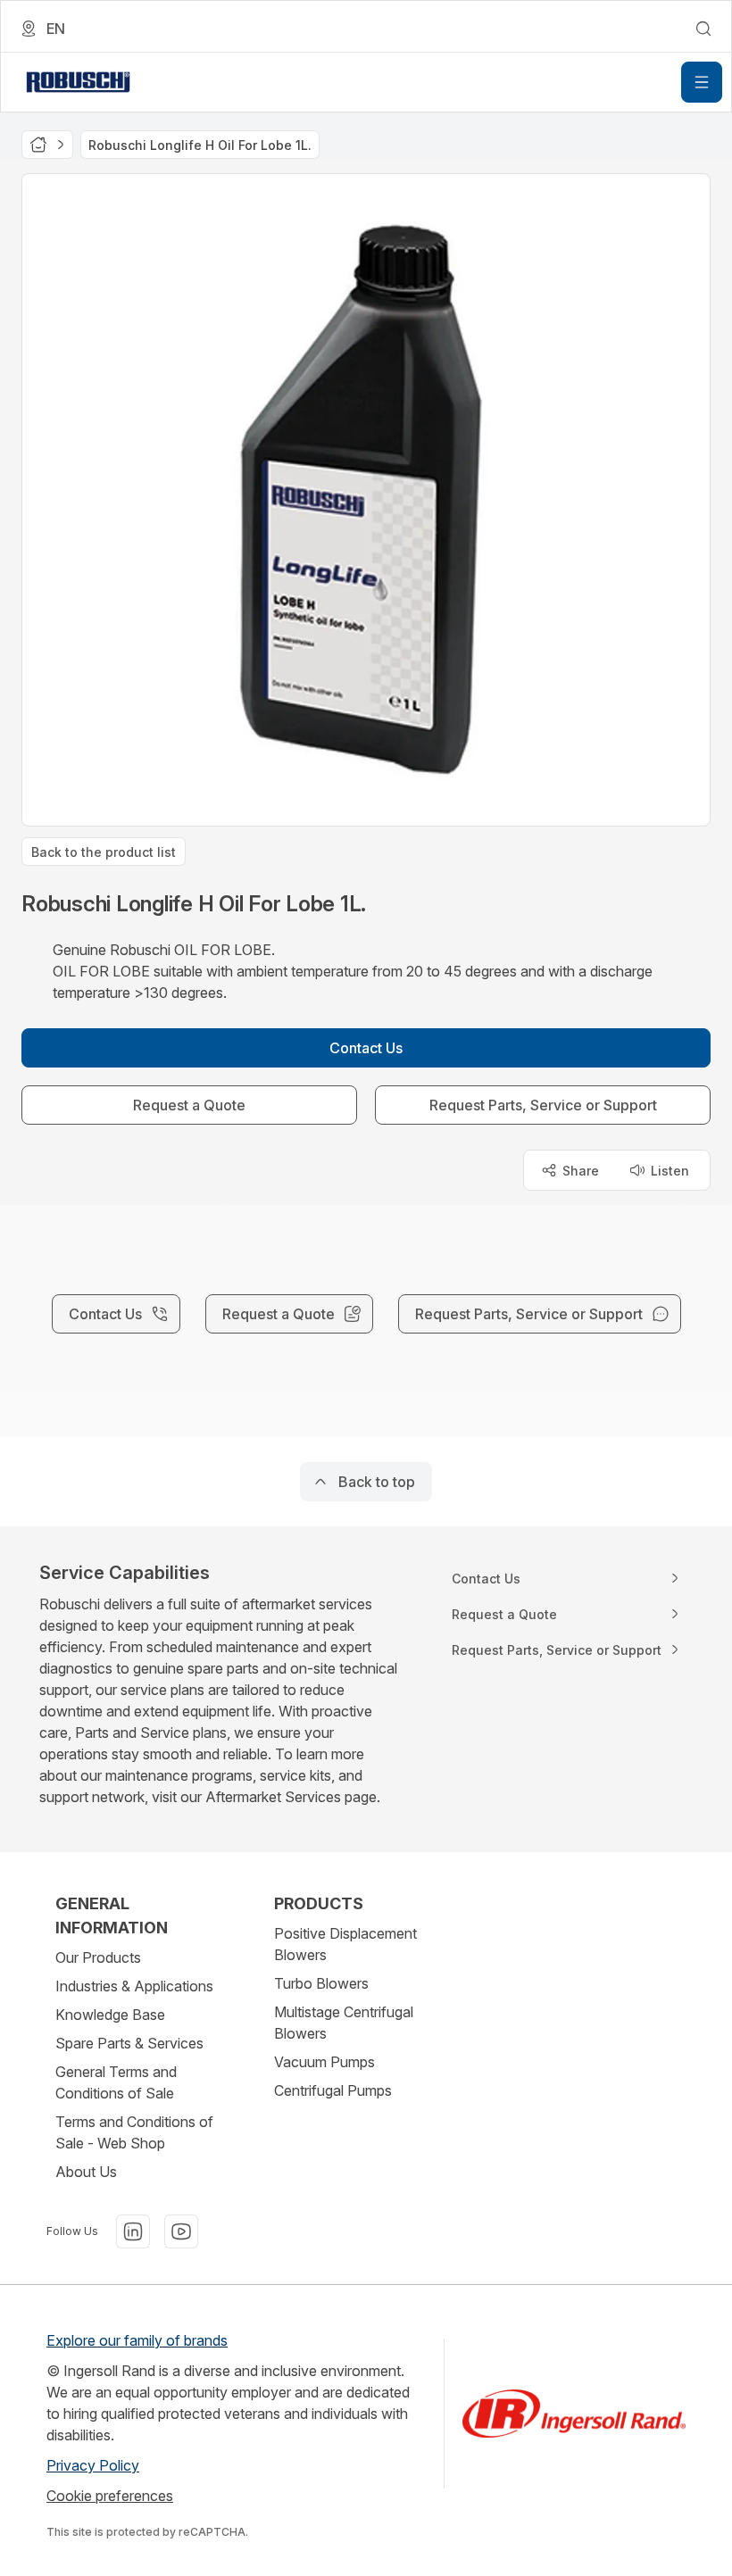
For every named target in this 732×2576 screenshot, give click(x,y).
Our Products (98, 1957)
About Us (86, 2172)
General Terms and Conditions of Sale (116, 2082)
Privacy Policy (93, 2465)
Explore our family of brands (137, 2340)
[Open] (702, 82)
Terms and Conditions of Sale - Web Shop (134, 2132)
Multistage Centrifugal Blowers (344, 2023)
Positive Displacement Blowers (345, 1944)
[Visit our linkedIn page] (133, 2231)
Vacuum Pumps (324, 2062)
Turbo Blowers (321, 1983)
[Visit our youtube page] (181, 2231)
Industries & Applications (134, 1986)
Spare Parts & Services (129, 2043)
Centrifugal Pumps (333, 2090)
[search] (703, 29)
